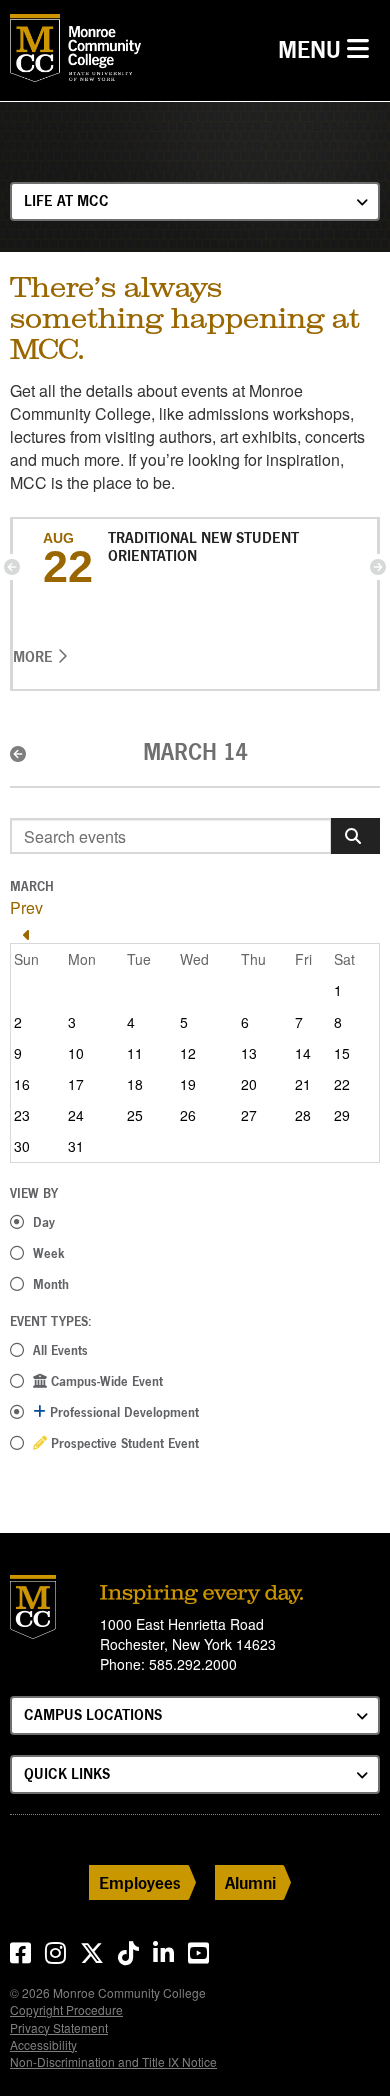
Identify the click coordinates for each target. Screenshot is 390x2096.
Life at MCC (66, 200)
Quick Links (67, 1773)
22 (342, 1084)
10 (76, 1053)
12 (188, 1053)
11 (135, 1053)
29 (342, 1115)
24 (76, 1115)
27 (249, 1115)
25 (135, 1115)
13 (249, 1053)
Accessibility (43, 2044)
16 (22, 1084)
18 (135, 1084)
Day (44, 1222)
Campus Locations (93, 1714)
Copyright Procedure (66, 2009)
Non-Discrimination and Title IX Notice (113, 2061)
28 (303, 1115)
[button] (12, 567)
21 (303, 1084)
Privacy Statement (59, 2027)
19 (188, 1084)
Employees (140, 1882)
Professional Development (122, 1412)
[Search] (355, 836)
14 (303, 1053)
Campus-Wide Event (105, 1381)
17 (76, 1084)
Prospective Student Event (123, 1443)
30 (22, 1146)
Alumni (250, 1882)
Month (51, 1284)
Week (49, 1253)
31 (76, 1146)
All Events (60, 1350)
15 (342, 1053)
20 (249, 1084)
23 (22, 1115)
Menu (328, 49)
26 (188, 1115)
